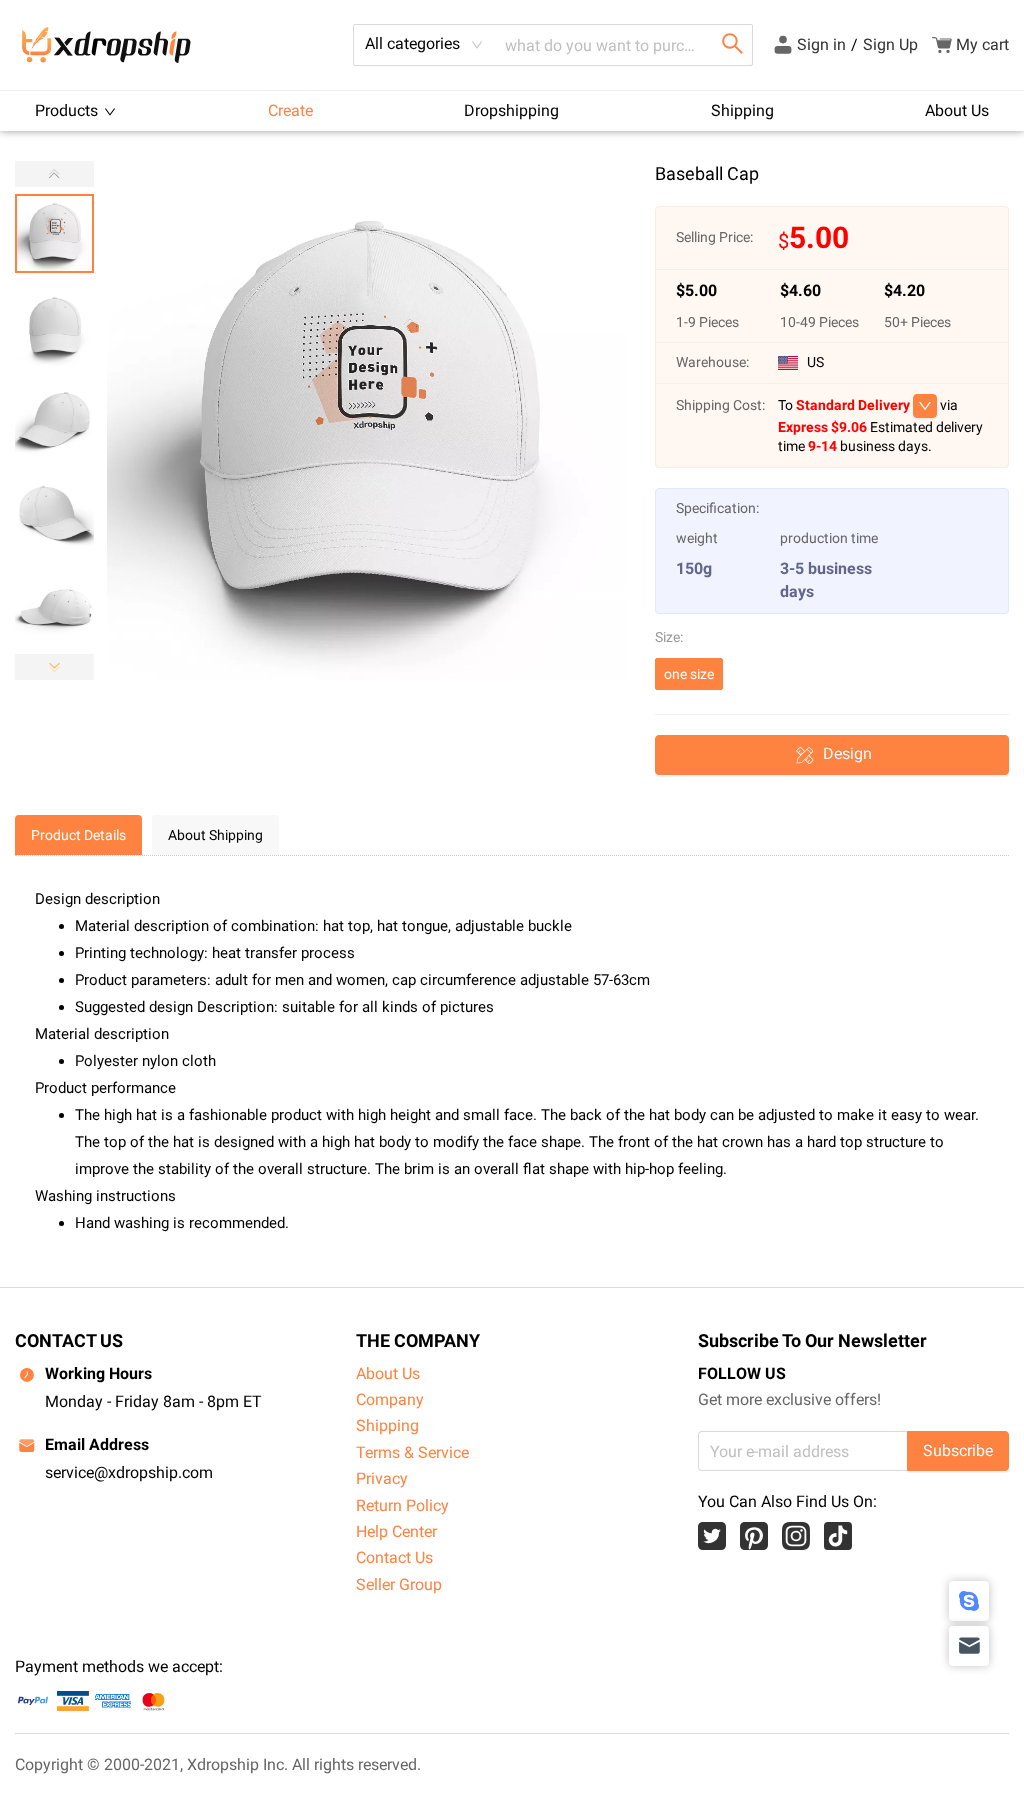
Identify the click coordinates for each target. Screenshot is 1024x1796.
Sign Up (890, 44)
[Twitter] (712, 1536)
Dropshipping (511, 110)
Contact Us (394, 1557)
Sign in (821, 44)
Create (290, 110)
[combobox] (424, 45)
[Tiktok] (838, 1536)
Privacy (382, 1478)
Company (390, 1399)
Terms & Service (412, 1452)
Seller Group (399, 1584)
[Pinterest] (754, 1536)
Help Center (396, 1531)
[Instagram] (796, 1536)
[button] (54, 667)
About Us (957, 110)
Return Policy (402, 1505)
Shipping (742, 110)
